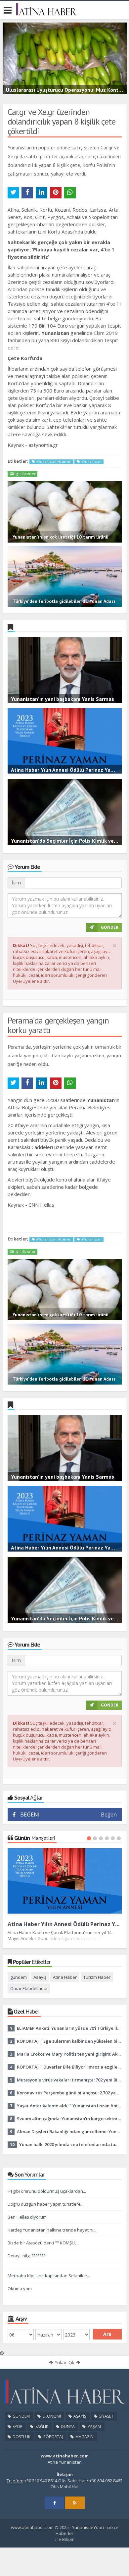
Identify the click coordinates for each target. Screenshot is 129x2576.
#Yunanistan (91, 462)
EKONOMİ (51, 2416)
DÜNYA (67, 2426)
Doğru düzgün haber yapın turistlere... (46, 2204)
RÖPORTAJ (53, 2437)
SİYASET (106, 2416)
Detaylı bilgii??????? (26, 2256)
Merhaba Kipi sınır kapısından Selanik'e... (49, 2276)
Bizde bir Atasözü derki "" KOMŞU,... (43, 2243)
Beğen (109, 1814)
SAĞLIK (41, 2426)
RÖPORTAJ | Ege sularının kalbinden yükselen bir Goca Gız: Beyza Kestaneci (69, 2041)
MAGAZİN (84, 2437)
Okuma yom (20, 2288)
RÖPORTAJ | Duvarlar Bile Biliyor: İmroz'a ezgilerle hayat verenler (69, 2067)
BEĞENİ (30, 1814)
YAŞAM (94, 2426)
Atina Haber (65, 1977)
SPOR (17, 2426)
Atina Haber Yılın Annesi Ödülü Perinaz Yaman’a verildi (65, 1924)
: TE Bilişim (65, 2539)
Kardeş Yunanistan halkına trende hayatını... (52, 2230)
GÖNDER (110, 927)
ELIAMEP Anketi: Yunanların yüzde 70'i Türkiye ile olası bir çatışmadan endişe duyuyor (69, 2028)
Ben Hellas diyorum (27, 2217)
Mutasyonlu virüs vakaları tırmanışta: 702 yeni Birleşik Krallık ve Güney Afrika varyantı (69, 2080)
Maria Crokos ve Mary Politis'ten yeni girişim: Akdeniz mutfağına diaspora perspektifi (69, 2054)
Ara (107, 2334)
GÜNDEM (21, 2416)
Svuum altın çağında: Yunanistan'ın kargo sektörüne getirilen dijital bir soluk (69, 2119)
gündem (19, 1977)
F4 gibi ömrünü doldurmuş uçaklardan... (47, 2191)
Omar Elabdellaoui (29, 1988)
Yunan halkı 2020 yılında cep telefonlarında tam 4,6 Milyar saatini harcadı (70, 2144)
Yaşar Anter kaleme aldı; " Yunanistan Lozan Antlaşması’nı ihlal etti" (69, 2106)
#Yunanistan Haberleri (53, 462)
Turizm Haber (97, 1977)
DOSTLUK (21, 2437)
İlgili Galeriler (24, 474)
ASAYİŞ (79, 2416)
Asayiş (40, 1977)
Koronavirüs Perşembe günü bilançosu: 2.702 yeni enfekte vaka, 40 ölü (69, 2093)
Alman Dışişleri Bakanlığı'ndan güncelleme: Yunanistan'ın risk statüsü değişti (69, 2131)
